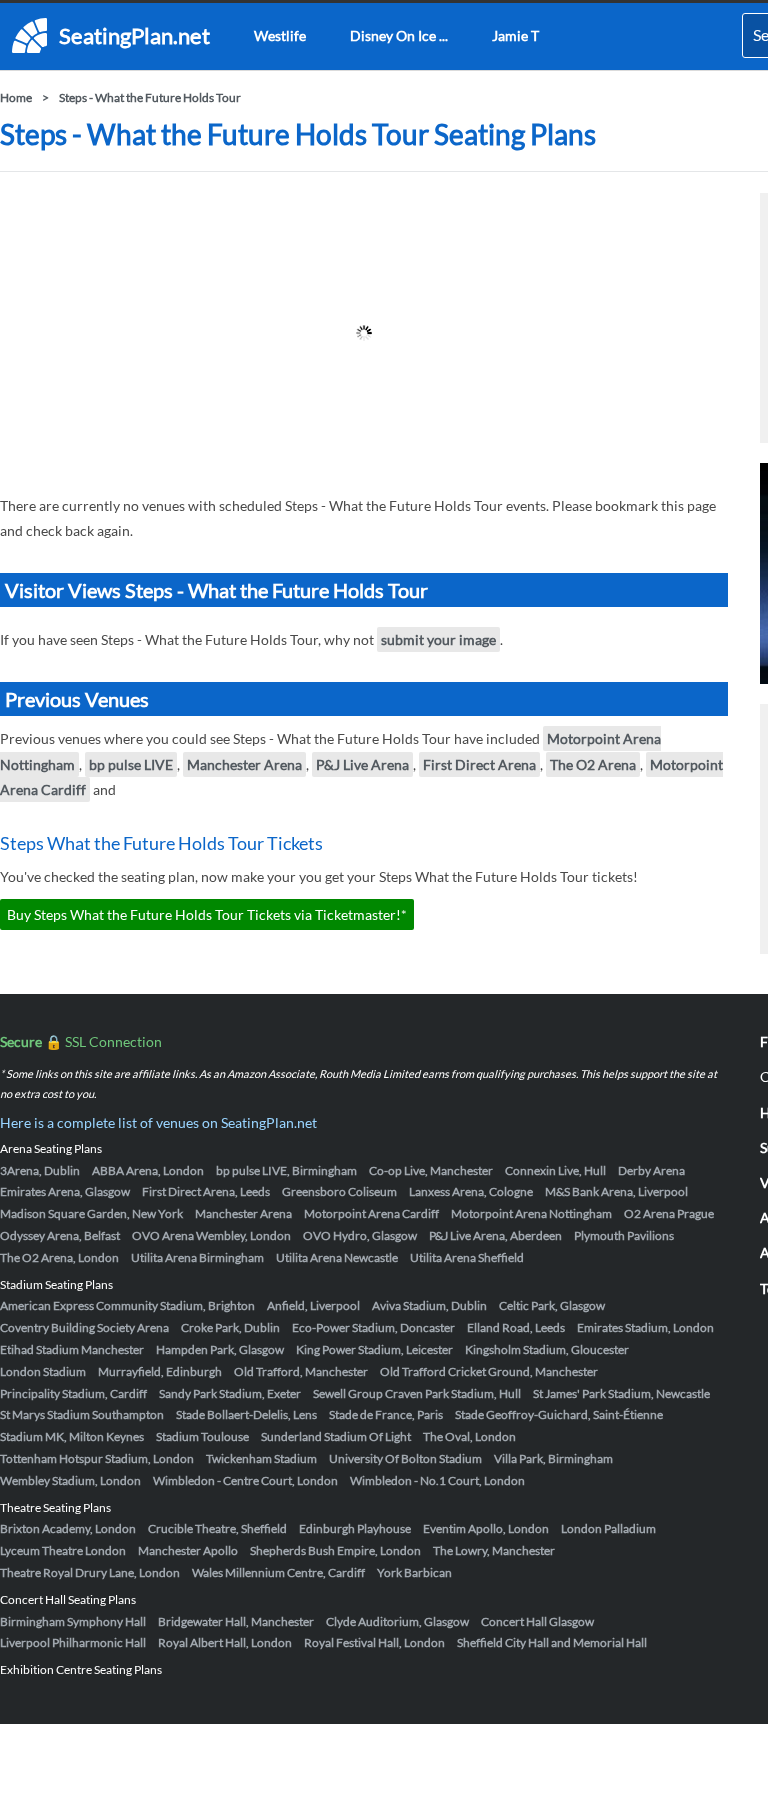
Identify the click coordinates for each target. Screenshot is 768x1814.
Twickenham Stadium (261, 1458)
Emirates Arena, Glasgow (65, 1191)
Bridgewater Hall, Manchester (236, 1621)
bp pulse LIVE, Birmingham (286, 1170)
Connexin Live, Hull (555, 1170)
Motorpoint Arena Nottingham (531, 1213)
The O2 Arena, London (59, 1257)
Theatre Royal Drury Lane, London (90, 1572)
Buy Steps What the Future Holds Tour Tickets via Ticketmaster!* (207, 914)
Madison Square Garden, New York (91, 1213)
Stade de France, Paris (386, 1414)
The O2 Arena (593, 764)
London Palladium (608, 1528)
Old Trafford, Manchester (301, 1371)
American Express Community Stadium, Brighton (127, 1305)
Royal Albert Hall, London (225, 1642)
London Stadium (43, 1371)
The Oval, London (469, 1436)
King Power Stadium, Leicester (374, 1349)
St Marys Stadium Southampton (82, 1414)
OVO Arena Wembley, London (211, 1235)
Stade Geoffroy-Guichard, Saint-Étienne (559, 1414)
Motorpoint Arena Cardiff (371, 1213)
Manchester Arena (244, 764)
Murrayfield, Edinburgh (160, 1371)
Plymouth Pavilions (624, 1235)
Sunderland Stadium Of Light (336, 1436)
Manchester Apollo (188, 1550)
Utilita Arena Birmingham (197, 1257)
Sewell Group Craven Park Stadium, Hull (417, 1393)
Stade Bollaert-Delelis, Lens (246, 1414)
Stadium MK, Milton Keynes (72, 1436)
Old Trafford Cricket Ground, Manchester (489, 1371)
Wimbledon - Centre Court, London (245, 1480)
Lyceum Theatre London (63, 1550)
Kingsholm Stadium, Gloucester (547, 1349)
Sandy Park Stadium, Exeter (230, 1393)
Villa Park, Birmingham (553, 1458)
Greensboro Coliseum (339, 1191)
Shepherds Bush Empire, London (335, 1550)
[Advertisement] (364, 333)
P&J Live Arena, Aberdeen (495, 1235)
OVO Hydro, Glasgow (360, 1235)
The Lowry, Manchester (494, 1550)
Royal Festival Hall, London (374, 1642)
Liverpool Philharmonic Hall (73, 1642)
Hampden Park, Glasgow (220, 1349)
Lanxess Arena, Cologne (471, 1191)
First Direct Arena (479, 764)
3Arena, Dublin (40, 1170)
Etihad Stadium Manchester (72, 1349)
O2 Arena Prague (669, 1213)
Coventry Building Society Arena (84, 1327)
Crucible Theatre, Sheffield (217, 1528)
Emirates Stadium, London (645, 1327)
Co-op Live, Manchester (431, 1170)
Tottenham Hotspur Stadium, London (97, 1458)
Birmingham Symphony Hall (73, 1621)
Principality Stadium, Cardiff (73, 1393)
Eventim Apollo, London (486, 1528)
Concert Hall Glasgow (537, 1621)
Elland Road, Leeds (516, 1327)
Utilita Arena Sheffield (467, 1257)
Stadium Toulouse (202, 1436)
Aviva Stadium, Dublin (429, 1305)
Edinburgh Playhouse (355, 1528)
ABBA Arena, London (148, 1170)
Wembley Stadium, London (70, 1480)
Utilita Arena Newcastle (337, 1257)
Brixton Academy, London (68, 1528)
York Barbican (414, 1572)
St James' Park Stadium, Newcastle (621, 1393)
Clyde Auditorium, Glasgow (397, 1621)
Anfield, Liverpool (313, 1305)
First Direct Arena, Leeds (206, 1191)
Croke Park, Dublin (230, 1327)
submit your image (438, 639)
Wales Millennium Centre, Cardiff (278, 1572)
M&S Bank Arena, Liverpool (616, 1191)
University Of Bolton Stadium (405, 1458)
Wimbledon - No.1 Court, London (437, 1480)
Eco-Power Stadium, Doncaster (373, 1327)
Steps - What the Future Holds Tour (150, 97)
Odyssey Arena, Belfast (60, 1235)
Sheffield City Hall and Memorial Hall (552, 1642)
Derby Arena (651, 1170)
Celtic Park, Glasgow (552, 1305)
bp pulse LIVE (131, 764)
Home (16, 97)
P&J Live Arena (362, 764)
